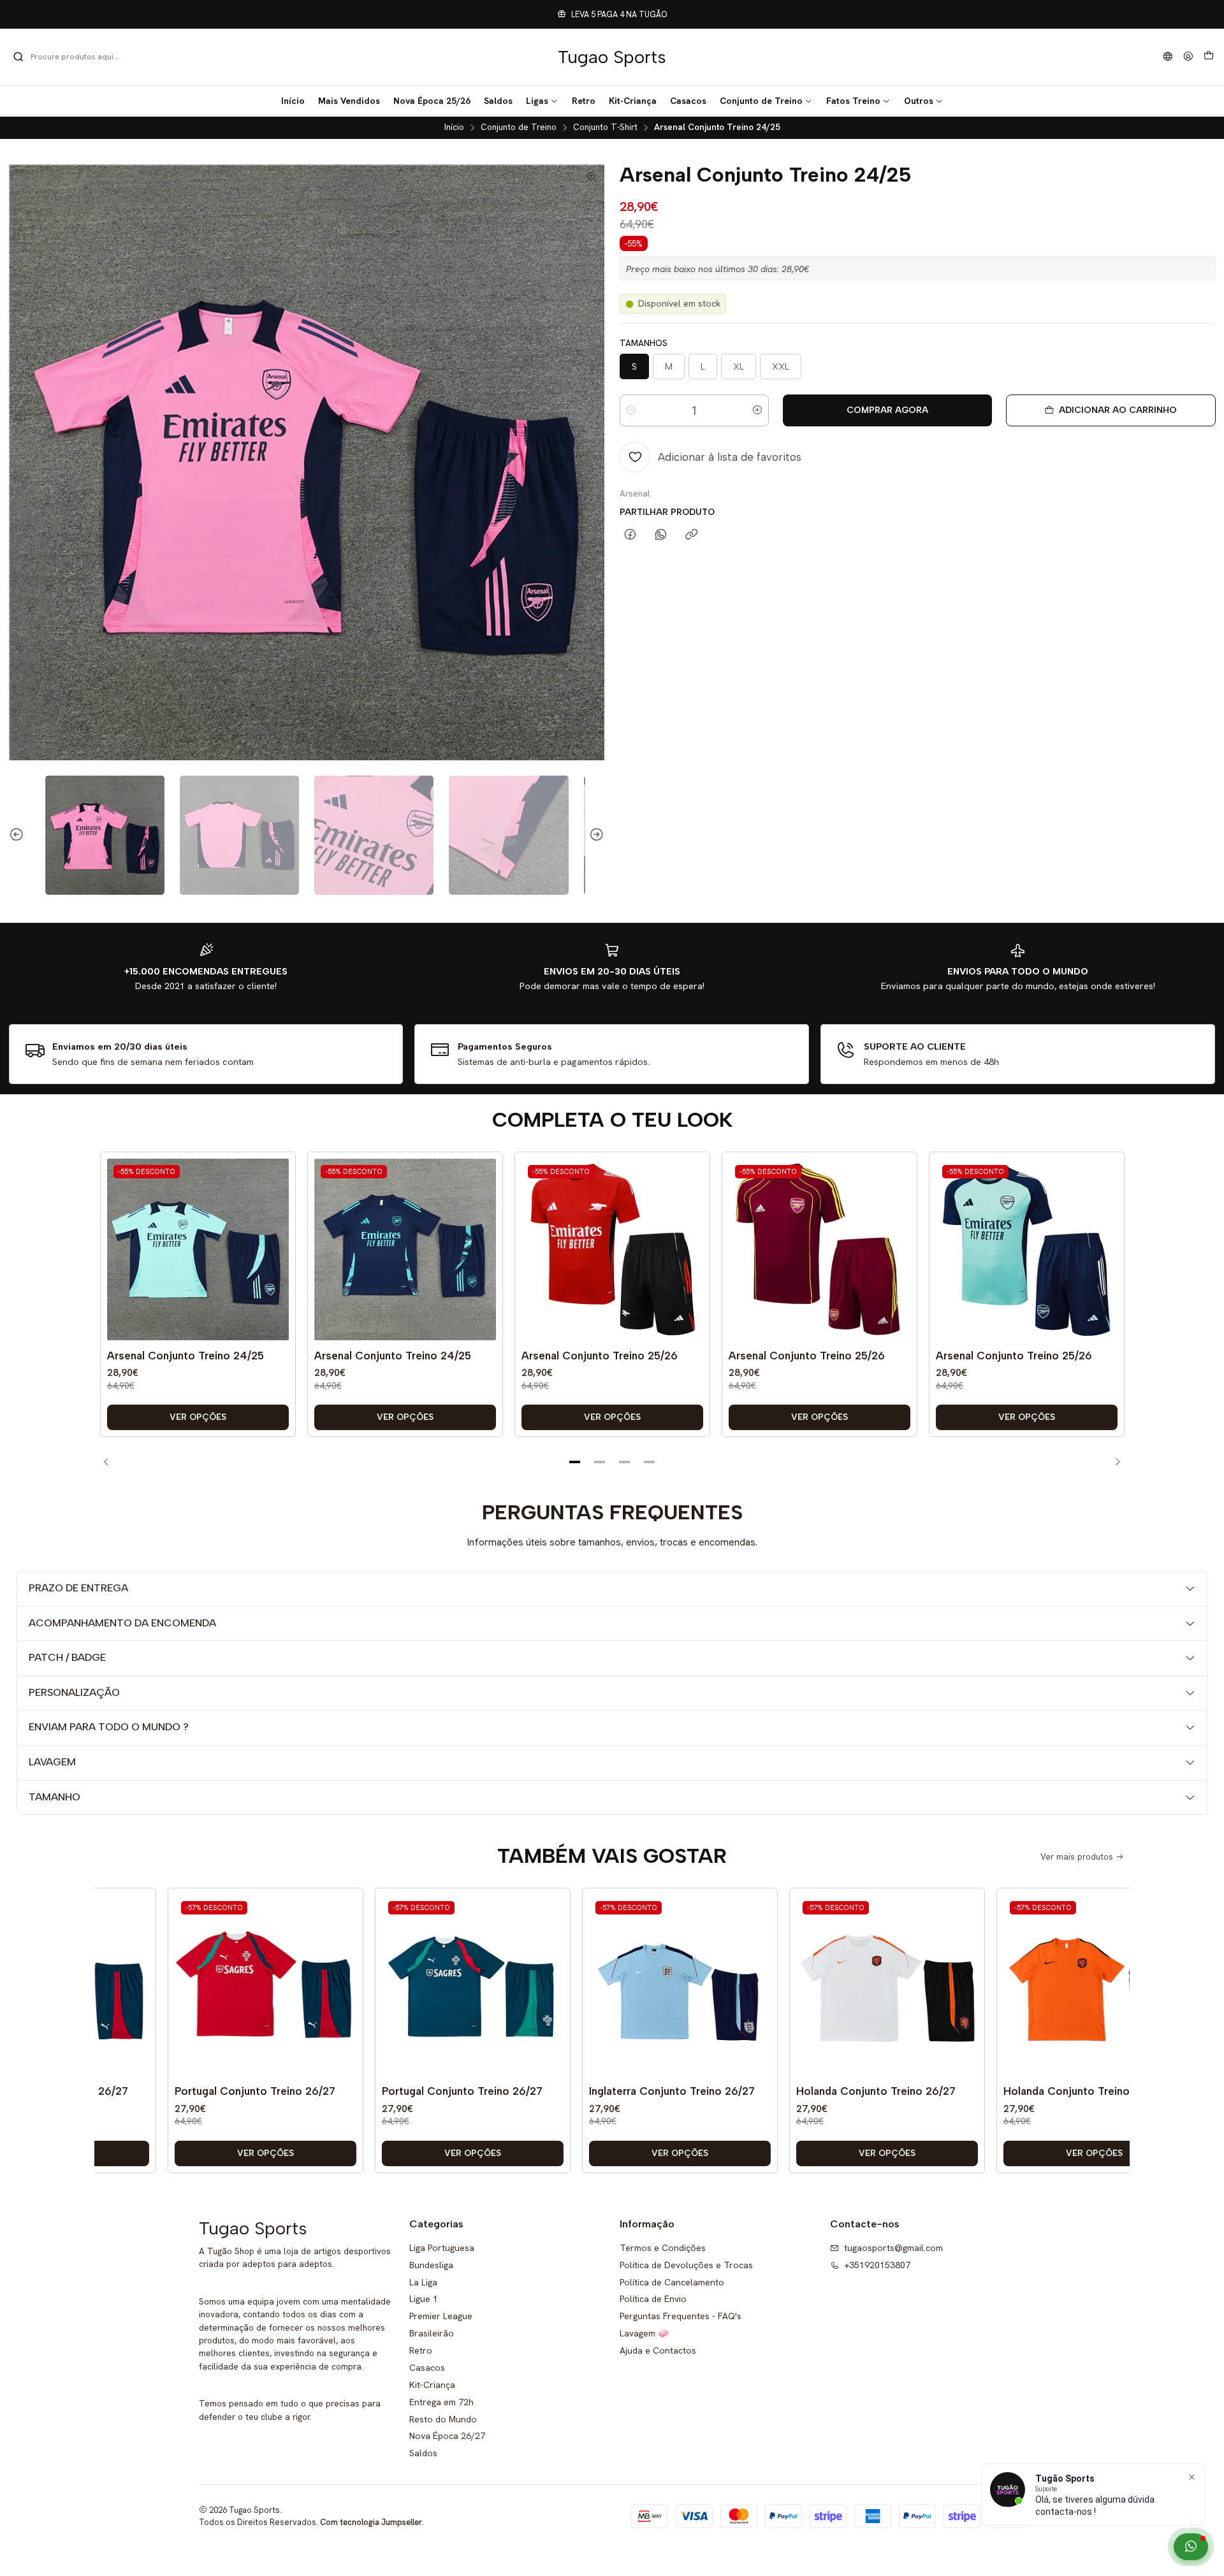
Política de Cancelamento (672, 2282)
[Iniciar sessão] (1188, 57)
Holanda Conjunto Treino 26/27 (827, 2091)
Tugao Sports (612, 57)
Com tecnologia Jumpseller (371, 2522)
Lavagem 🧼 (644, 2333)
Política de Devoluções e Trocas (686, 2265)
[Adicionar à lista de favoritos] (276, 1231)
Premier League (441, 2316)
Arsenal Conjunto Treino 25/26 (600, 1356)
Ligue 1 (424, 2299)
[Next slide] (595, 835)
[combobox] (78, 57)
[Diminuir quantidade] (631, 410)
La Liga (423, 2282)
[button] (542, 101)
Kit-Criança (432, 2385)
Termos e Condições (663, 2248)
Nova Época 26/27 (447, 2436)
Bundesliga (431, 2265)
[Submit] (18, 57)
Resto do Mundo (443, 2419)
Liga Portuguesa (442, 2248)
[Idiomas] (1168, 57)
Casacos (427, 2368)
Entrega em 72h (441, 2402)
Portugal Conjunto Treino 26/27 (206, 2091)
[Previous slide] (18, 835)
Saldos (423, 2453)
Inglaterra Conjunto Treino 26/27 (623, 2091)
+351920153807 (877, 2265)
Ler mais (699, 14)
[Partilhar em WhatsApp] (661, 535)
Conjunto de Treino (519, 127)
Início (454, 127)
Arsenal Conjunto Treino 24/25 (186, 1356)
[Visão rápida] (276, 1263)
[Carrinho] (1209, 57)
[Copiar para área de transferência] (691, 535)
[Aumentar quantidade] (757, 410)
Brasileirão (432, 2333)
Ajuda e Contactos (658, 2350)
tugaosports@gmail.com (893, 2248)
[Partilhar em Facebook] (630, 535)
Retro (421, 2350)
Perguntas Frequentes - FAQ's (681, 2316)
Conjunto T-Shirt (605, 127)
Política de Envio (653, 2299)
